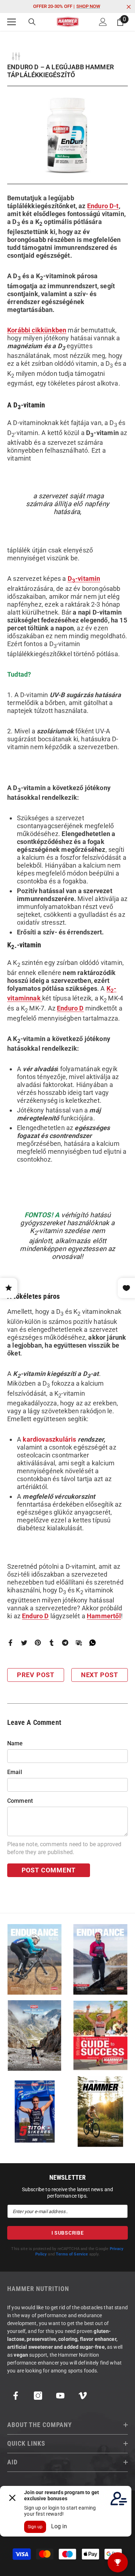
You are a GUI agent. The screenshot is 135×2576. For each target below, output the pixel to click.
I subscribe (68, 2233)
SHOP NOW (88, 6)
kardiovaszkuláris (50, 1439)
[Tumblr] (51, 1642)
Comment (20, 1801)
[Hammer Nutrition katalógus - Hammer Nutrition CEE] (35, 2036)
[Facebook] (10, 1642)
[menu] (12, 22)
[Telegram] (65, 1642)
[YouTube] (60, 2396)
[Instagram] (38, 2396)
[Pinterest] (38, 1642)
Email (15, 1772)
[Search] (32, 22)
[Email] (79, 1642)
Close (129, 7)
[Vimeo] (83, 2396)
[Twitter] (24, 1642)
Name (15, 1743)
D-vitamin (84, 578)
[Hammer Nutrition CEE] (35, 1959)
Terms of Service (72, 2254)
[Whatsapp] (93, 1642)
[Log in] (103, 22)
